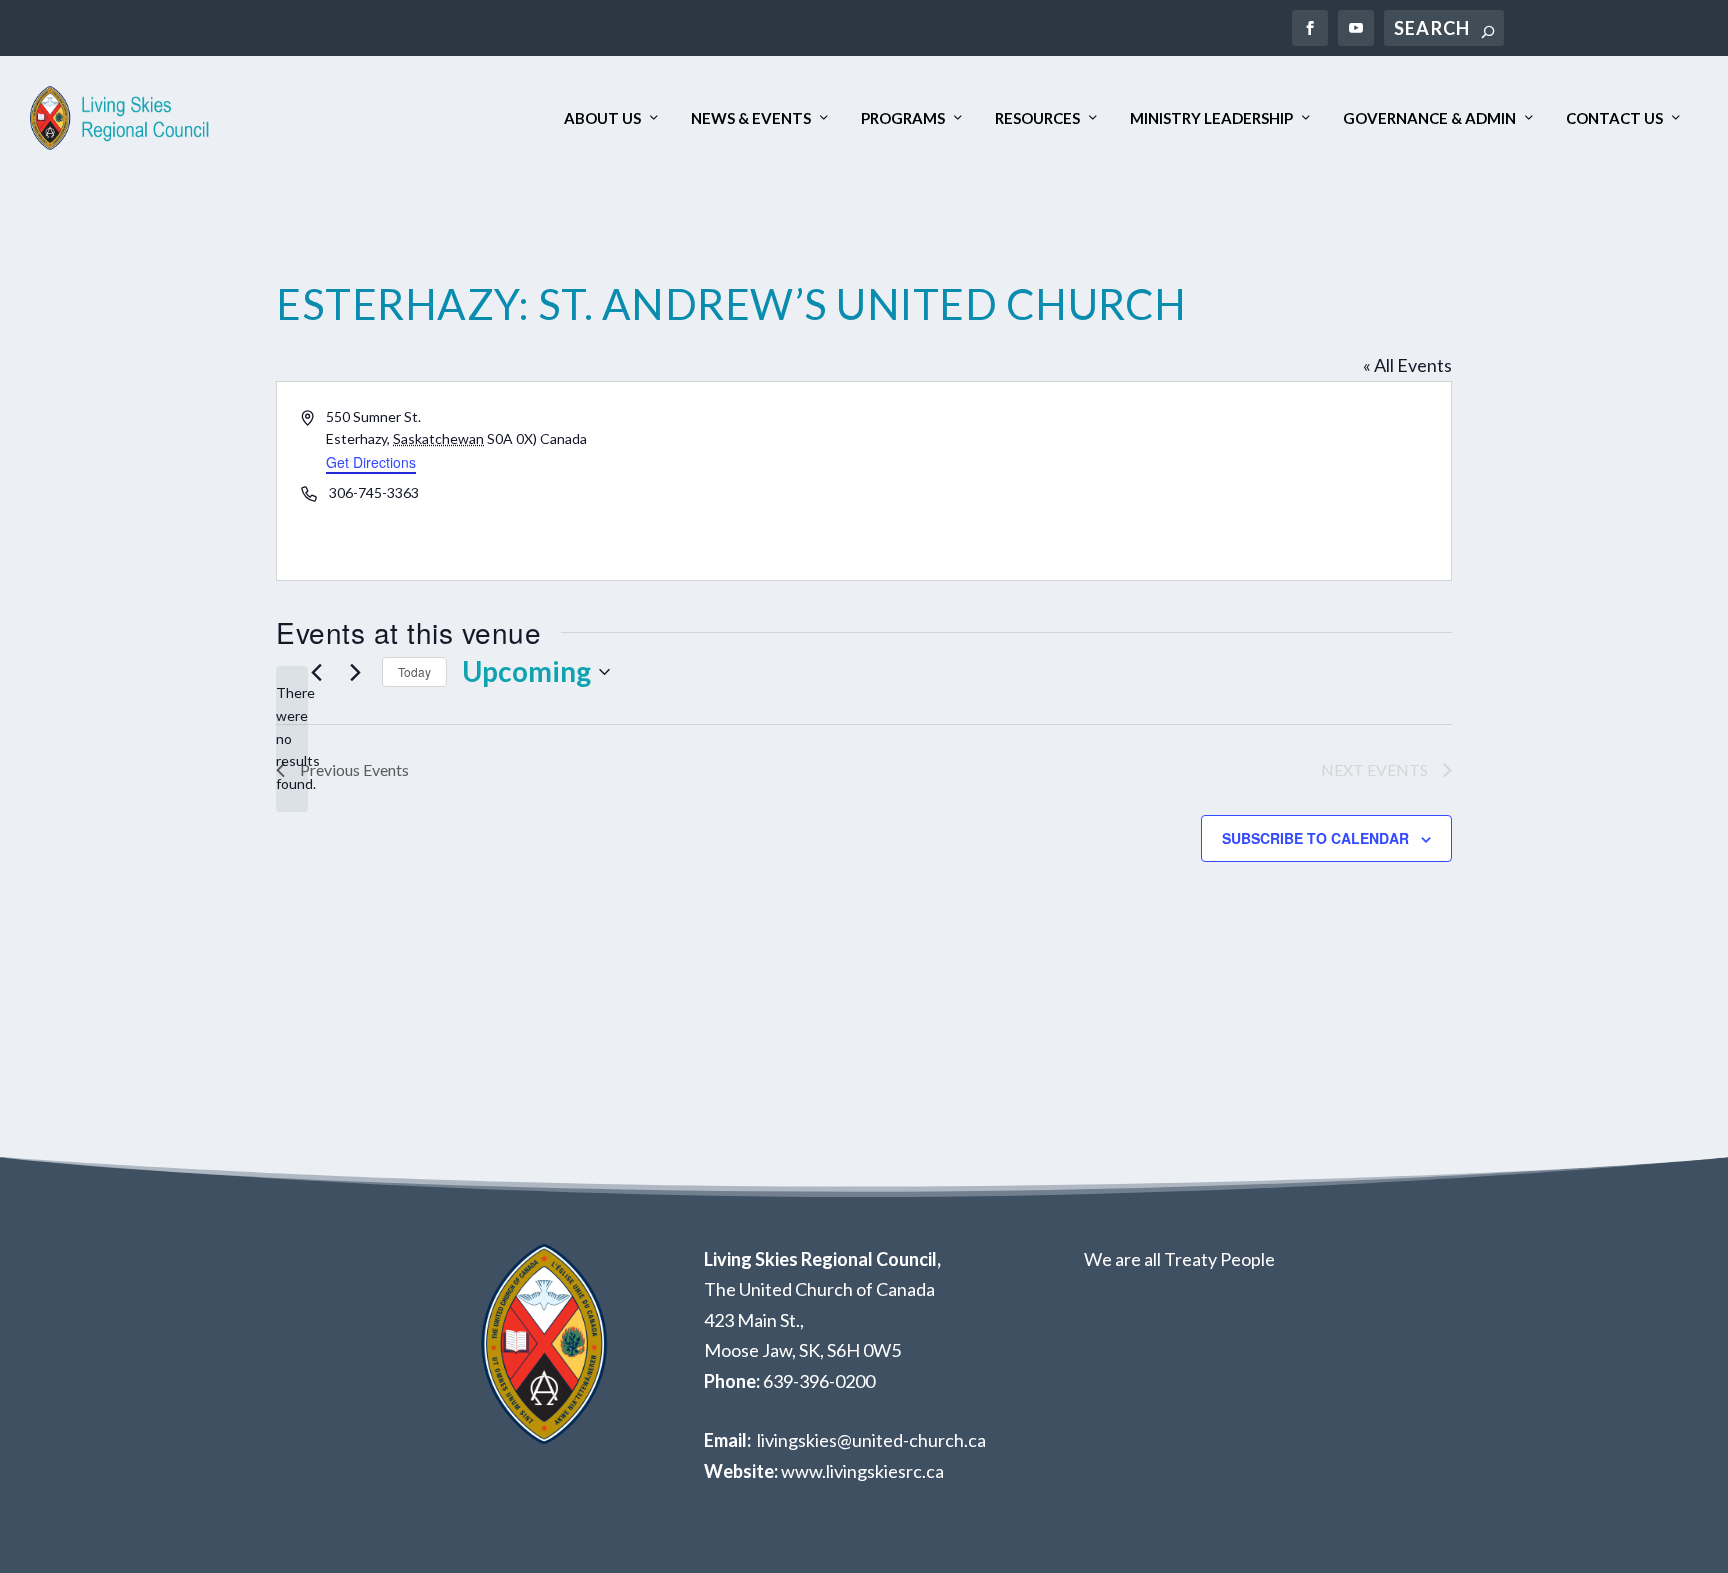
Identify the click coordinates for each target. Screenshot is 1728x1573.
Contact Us (1614, 118)
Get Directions (371, 462)
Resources (1037, 118)
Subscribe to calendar (1315, 838)
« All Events (1407, 365)
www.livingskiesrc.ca (862, 1471)
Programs (903, 118)
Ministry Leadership (1211, 118)
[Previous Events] (316, 672)
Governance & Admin (1429, 118)
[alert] (292, 738)
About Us (602, 118)
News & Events (751, 118)
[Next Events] (355, 672)
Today (414, 671)
